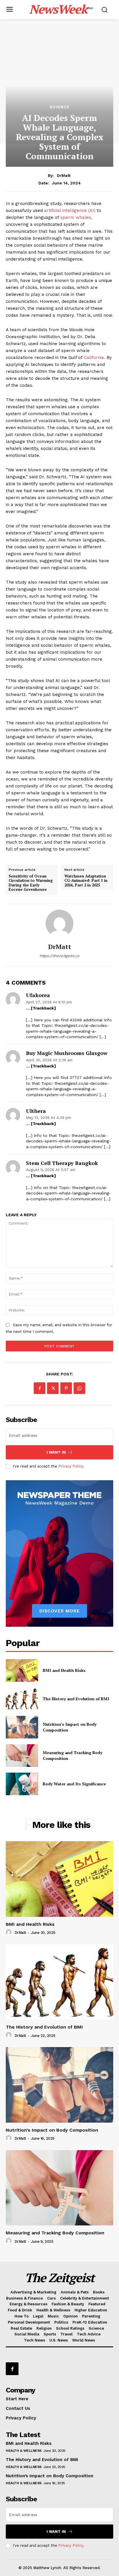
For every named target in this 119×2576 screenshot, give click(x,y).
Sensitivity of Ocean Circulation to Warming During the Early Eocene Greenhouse (31, 883)
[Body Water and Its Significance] (22, 1784)
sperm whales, (76, 217)
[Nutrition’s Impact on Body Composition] (22, 1727)
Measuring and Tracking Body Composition (55, 2233)
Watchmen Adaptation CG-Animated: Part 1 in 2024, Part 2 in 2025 (86, 881)
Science (60, 107)
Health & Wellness (24, 2451)
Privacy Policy (71, 1466)
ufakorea (38, 995)
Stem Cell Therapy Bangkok (62, 1163)
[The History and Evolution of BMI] (22, 1699)
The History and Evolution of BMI (76, 1699)
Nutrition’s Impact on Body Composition (52, 2130)
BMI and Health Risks (64, 1670)
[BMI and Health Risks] (22, 1670)
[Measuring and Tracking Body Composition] (22, 1756)
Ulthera (36, 1111)
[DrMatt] (59, 924)
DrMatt (64, 175)
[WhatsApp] (79, 1388)
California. (94, 358)
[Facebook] (40, 1388)
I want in (56, 1452)
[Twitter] (53, 1388)
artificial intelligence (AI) (70, 210)
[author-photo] (10, 1932)
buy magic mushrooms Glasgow (67, 1053)
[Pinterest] (66, 1388)
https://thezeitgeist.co (59, 956)
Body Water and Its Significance (74, 1784)
